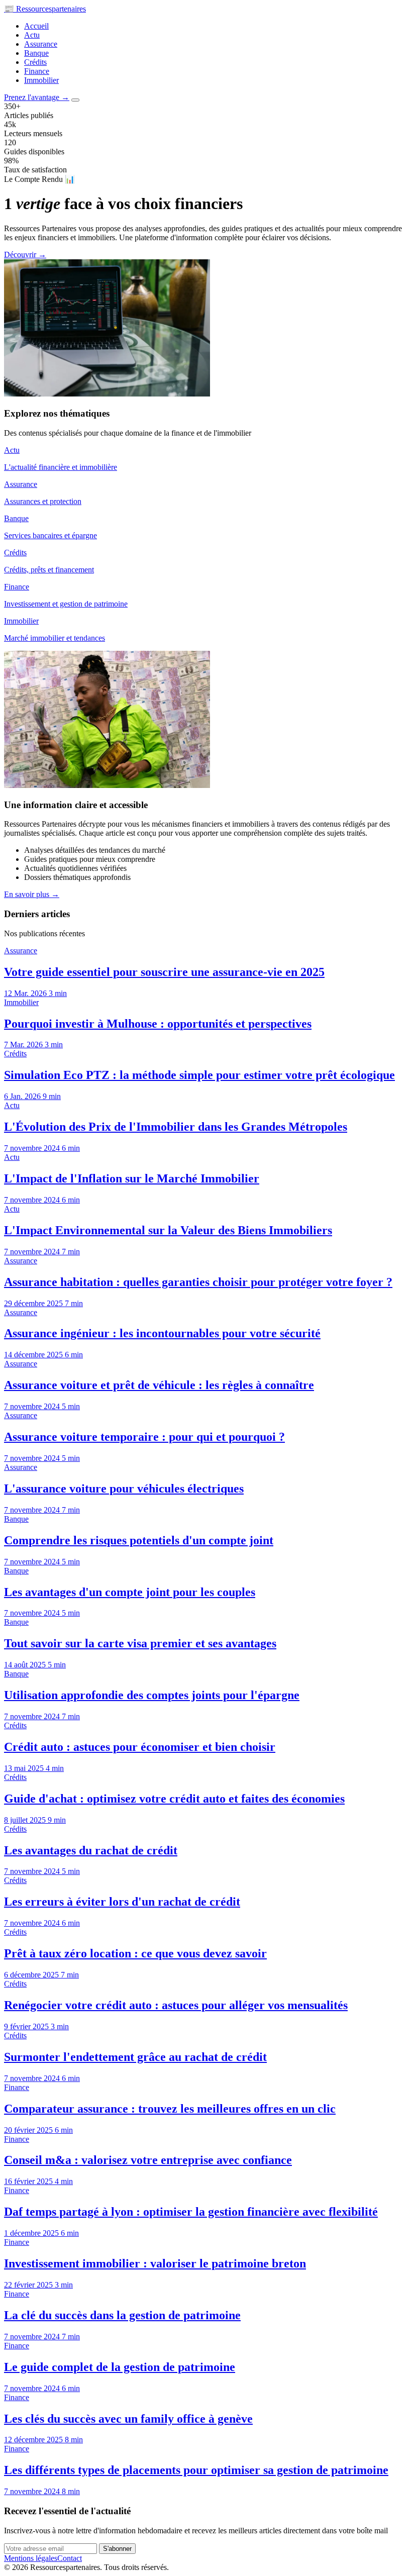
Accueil (36, 26)
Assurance (41, 44)
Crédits (35, 62)
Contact (70, 2558)
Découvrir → (25, 255)
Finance (37, 71)
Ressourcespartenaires (45, 9)
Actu (32, 35)
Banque (36, 53)
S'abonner (117, 2549)
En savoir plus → (32, 894)
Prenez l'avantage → (37, 97)
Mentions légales (31, 2558)
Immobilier (41, 80)
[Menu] (75, 100)
